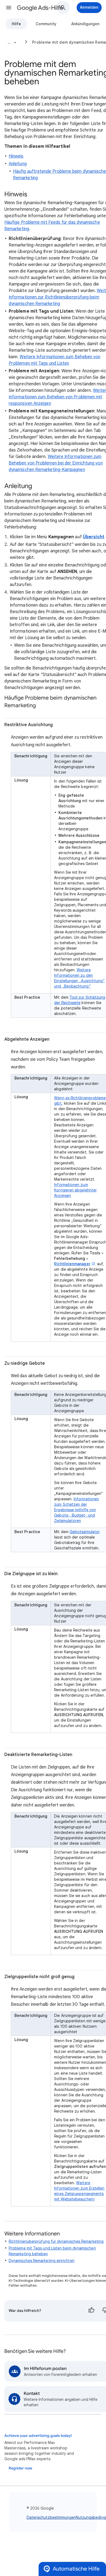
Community (46, 24)
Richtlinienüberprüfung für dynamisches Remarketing (56, 2241)
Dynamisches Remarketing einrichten (42, 2261)
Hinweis (16, 156)
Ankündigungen (85, 24)
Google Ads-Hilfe (40, 8)
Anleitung (18, 164)
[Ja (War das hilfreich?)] (91, 2311)
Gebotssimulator (85, 1532)
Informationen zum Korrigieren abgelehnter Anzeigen (75, 1190)
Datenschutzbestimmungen (51, 2517)
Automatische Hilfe (76, 2569)
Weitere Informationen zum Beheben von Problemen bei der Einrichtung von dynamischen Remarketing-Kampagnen (56, 463)
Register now (20, 2468)
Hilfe (16, 24)
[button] (9, 8)
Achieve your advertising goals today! (38, 2436)
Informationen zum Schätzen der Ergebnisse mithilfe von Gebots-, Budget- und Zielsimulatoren (77, 1510)
